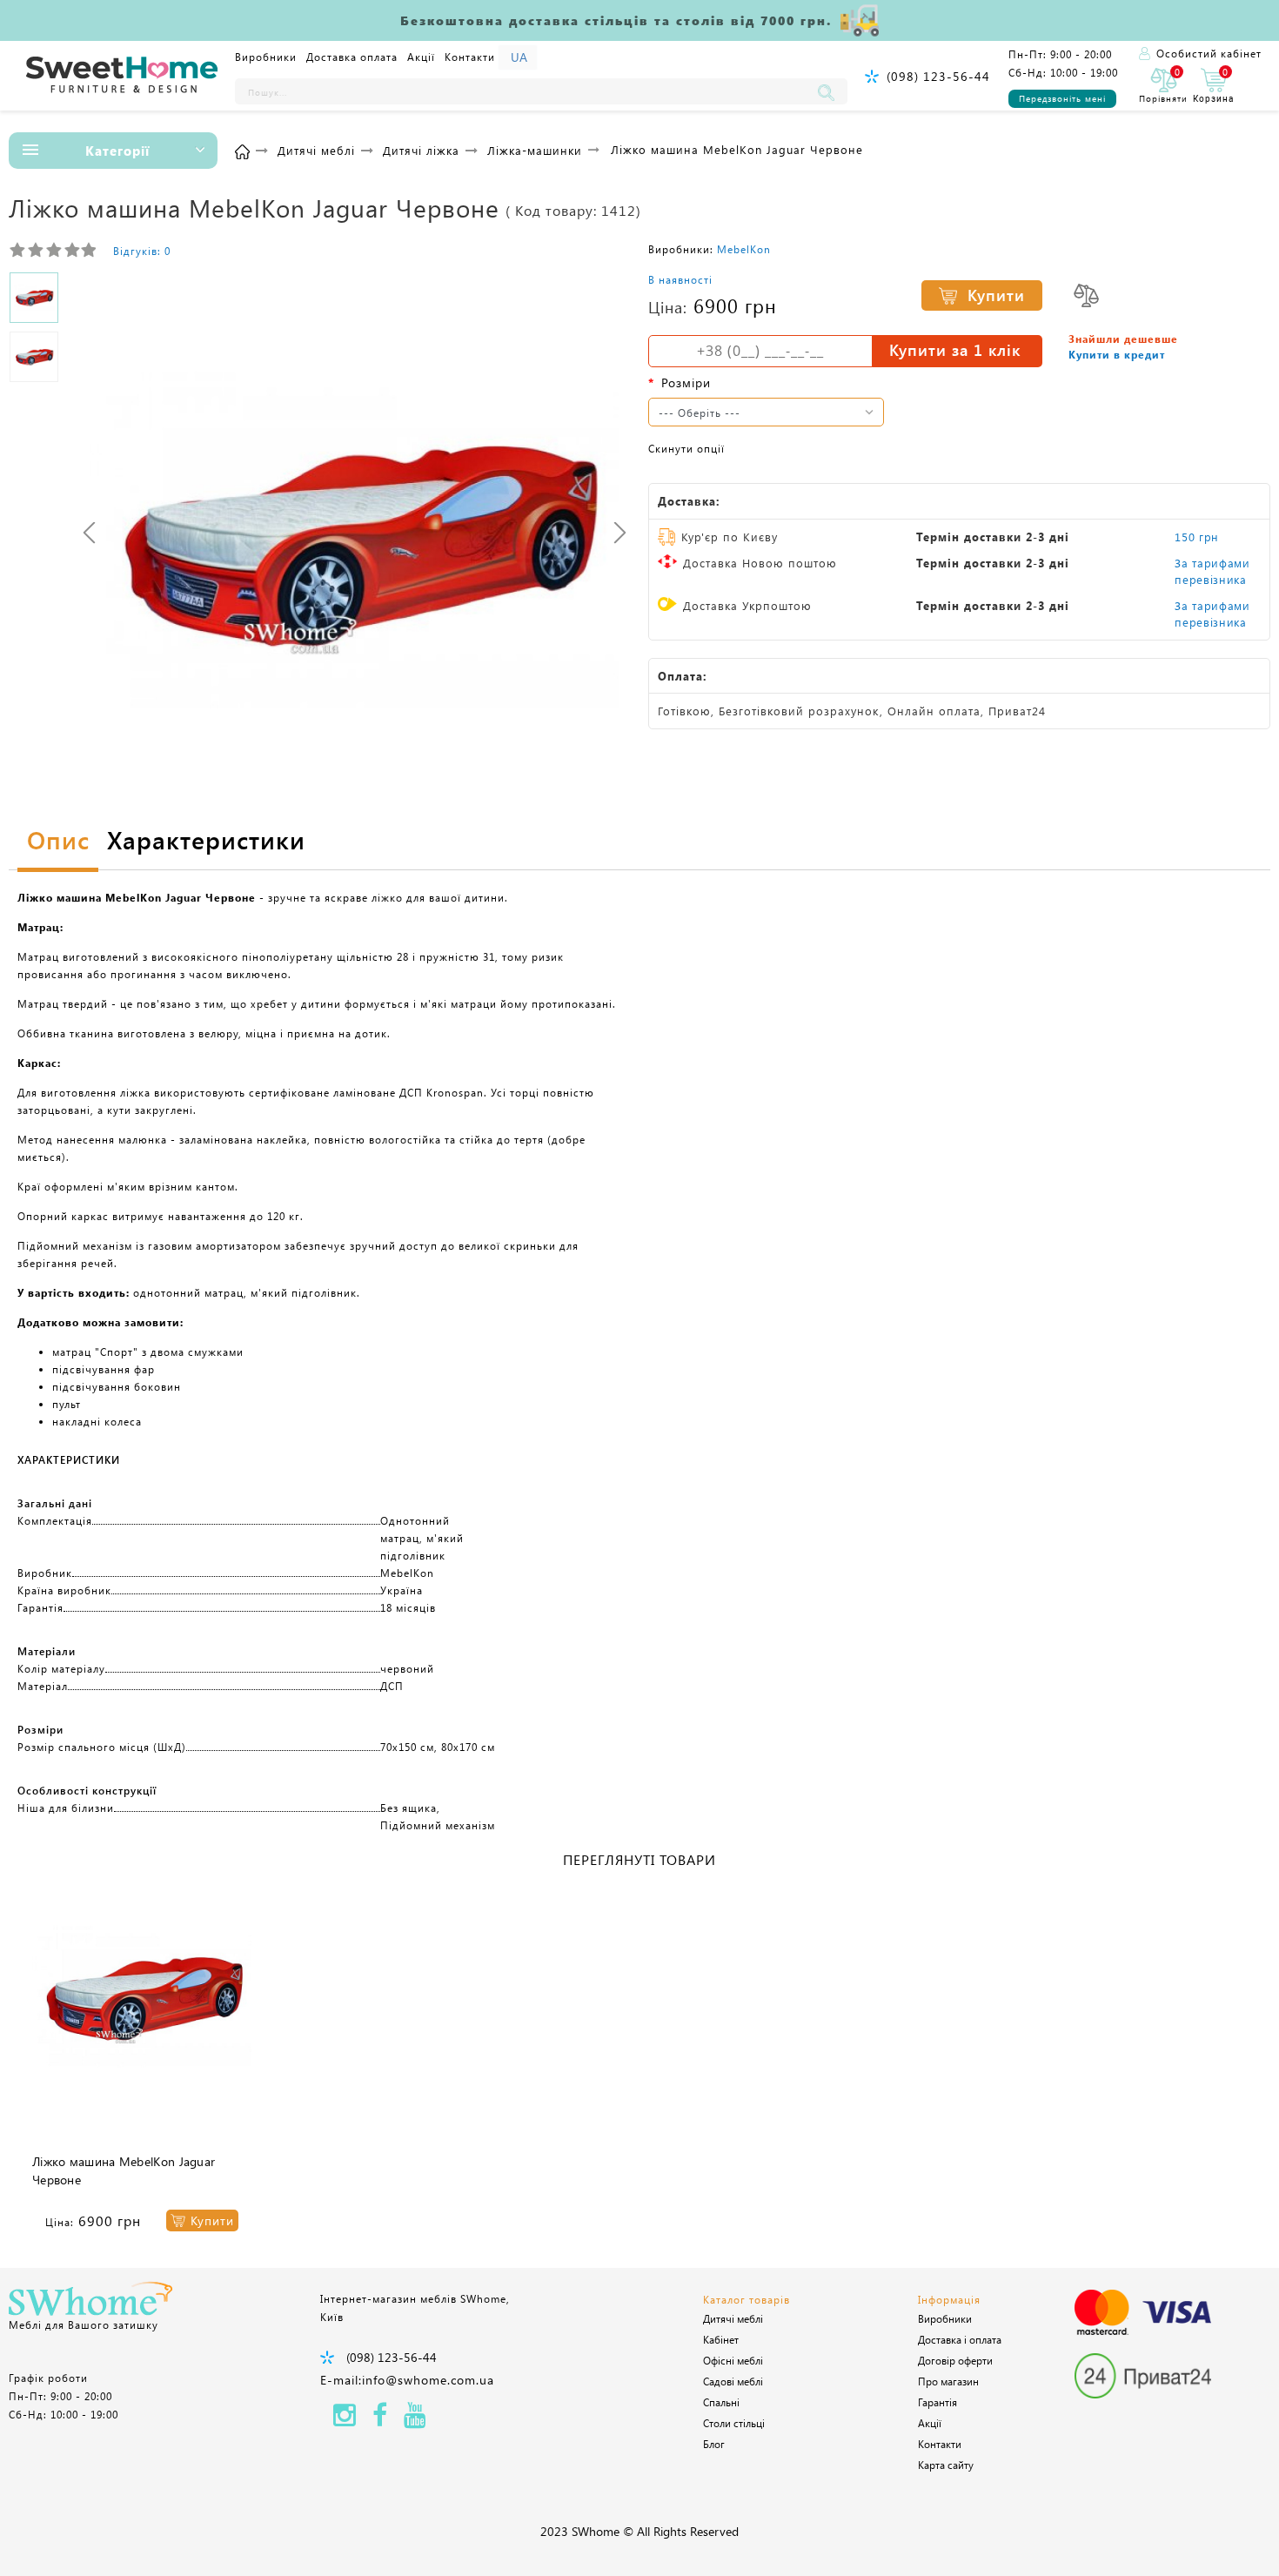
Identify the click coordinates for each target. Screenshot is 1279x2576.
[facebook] (380, 2420)
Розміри (686, 382)
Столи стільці (734, 2423)
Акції (421, 57)
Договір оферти (955, 2360)
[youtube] (415, 2420)
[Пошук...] (830, 91)
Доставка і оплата (960, 2339)
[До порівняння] (1086, 295)
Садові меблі (733, 2381)
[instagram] (345, 2420)
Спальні (721, 2402)
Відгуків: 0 (142, 251)
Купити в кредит (1117, 354)
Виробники (266, 57)
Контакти (470, 57)
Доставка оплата (352, 57)
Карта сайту (946, 2465)
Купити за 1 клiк (955, 350)
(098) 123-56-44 (938, 76)
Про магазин (948, 2381)
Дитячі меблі (733, 2318)
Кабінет (721, 2339)
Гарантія (937, 2402)
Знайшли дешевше (1123, 339)
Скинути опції (686, 448)
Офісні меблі (733, 2360)
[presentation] (89, 532)
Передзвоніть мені (1062, 98)
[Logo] (122, 76)
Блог (714, 2444)
